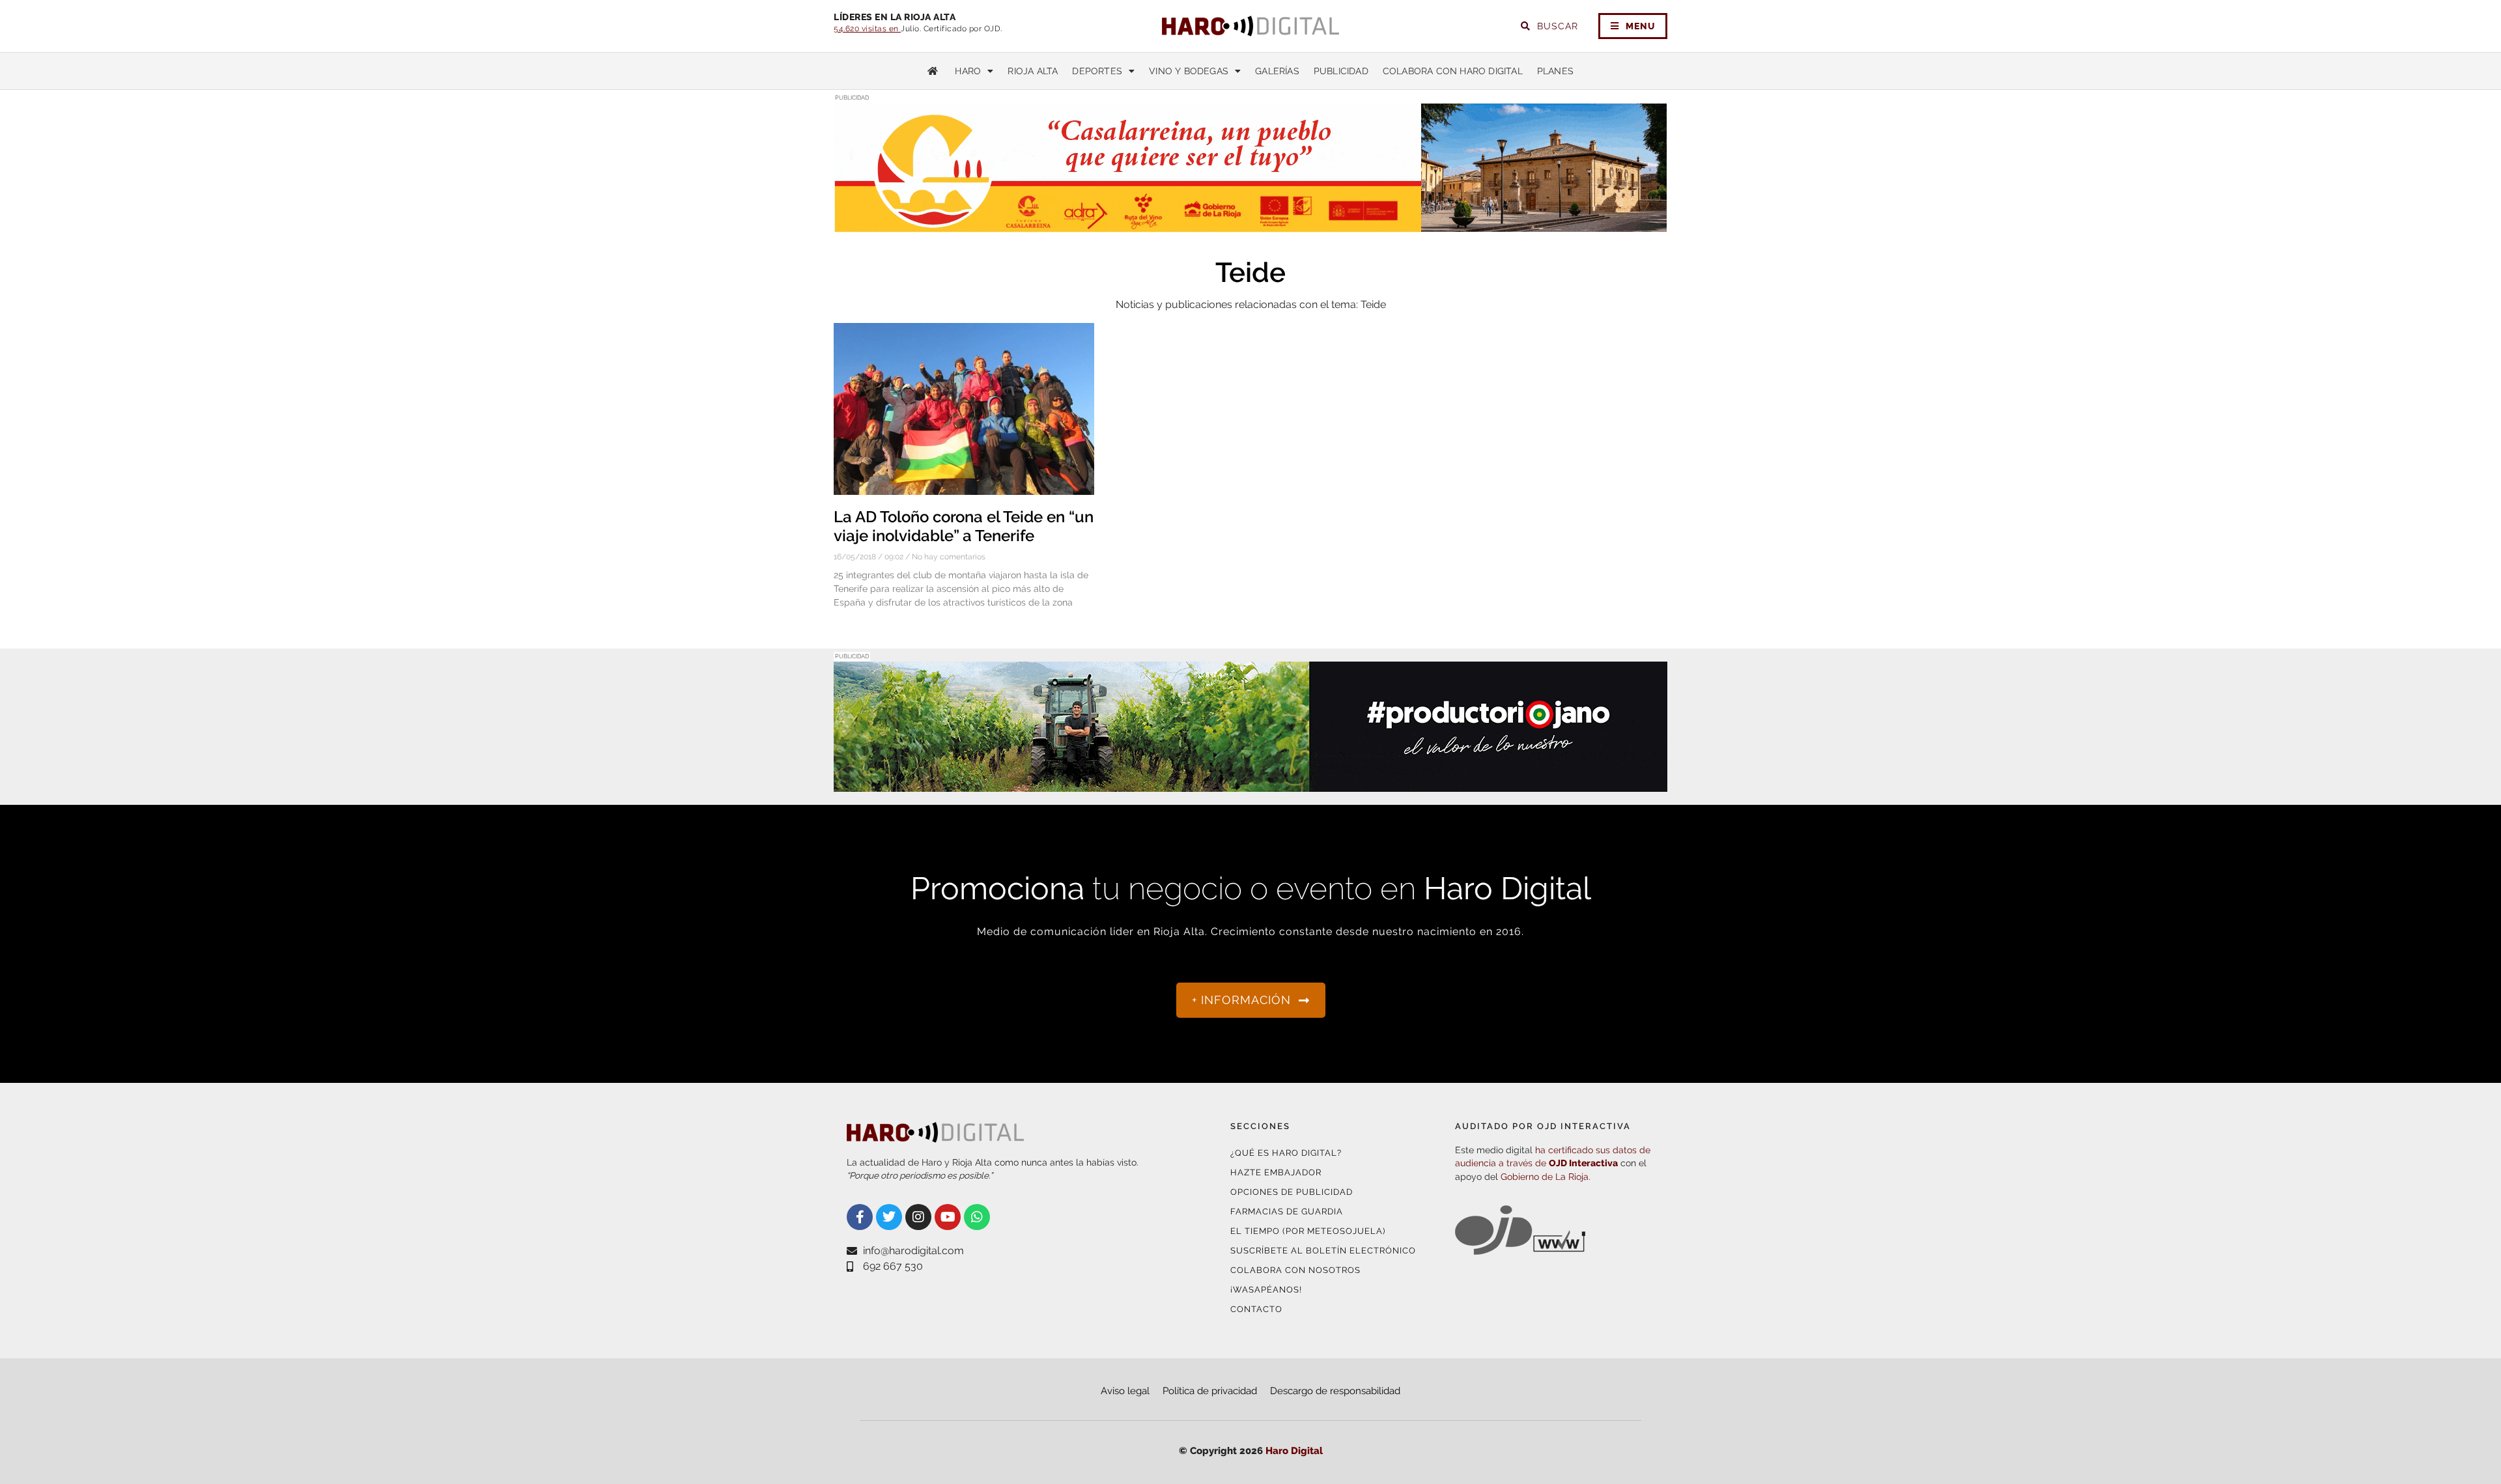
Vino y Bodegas (1189, 71)
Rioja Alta (1033, 71)
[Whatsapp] (977, 1217)
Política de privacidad (1210, 1391)
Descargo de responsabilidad (1335, 1391)
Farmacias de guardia (1287, 1211)
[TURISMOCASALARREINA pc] (1250, 225)
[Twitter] (889, 1217)
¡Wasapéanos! (1266, 1290)
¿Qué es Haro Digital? (1286, 1153)
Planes (1555, 71)
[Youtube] (948, 1217)
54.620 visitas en (867, 29)
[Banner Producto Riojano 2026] (1250, 784)
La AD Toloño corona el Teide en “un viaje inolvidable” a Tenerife (964, 526)
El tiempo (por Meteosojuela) (1308, 1231)
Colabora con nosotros (1295, 1270)
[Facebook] (860, 1217)
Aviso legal (1125, 1391)
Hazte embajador (1276, 1172)
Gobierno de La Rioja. (1546, 1177)
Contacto (1256, 1309)
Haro (968, 71)
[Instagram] (918, 1217)
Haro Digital (1294, 1451)
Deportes (1097, 71)
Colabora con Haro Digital (1453, 71)
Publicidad (1341, 71)
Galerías (1277, 71)
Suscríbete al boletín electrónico (1323, 1251)
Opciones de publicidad (1292, 1192)
